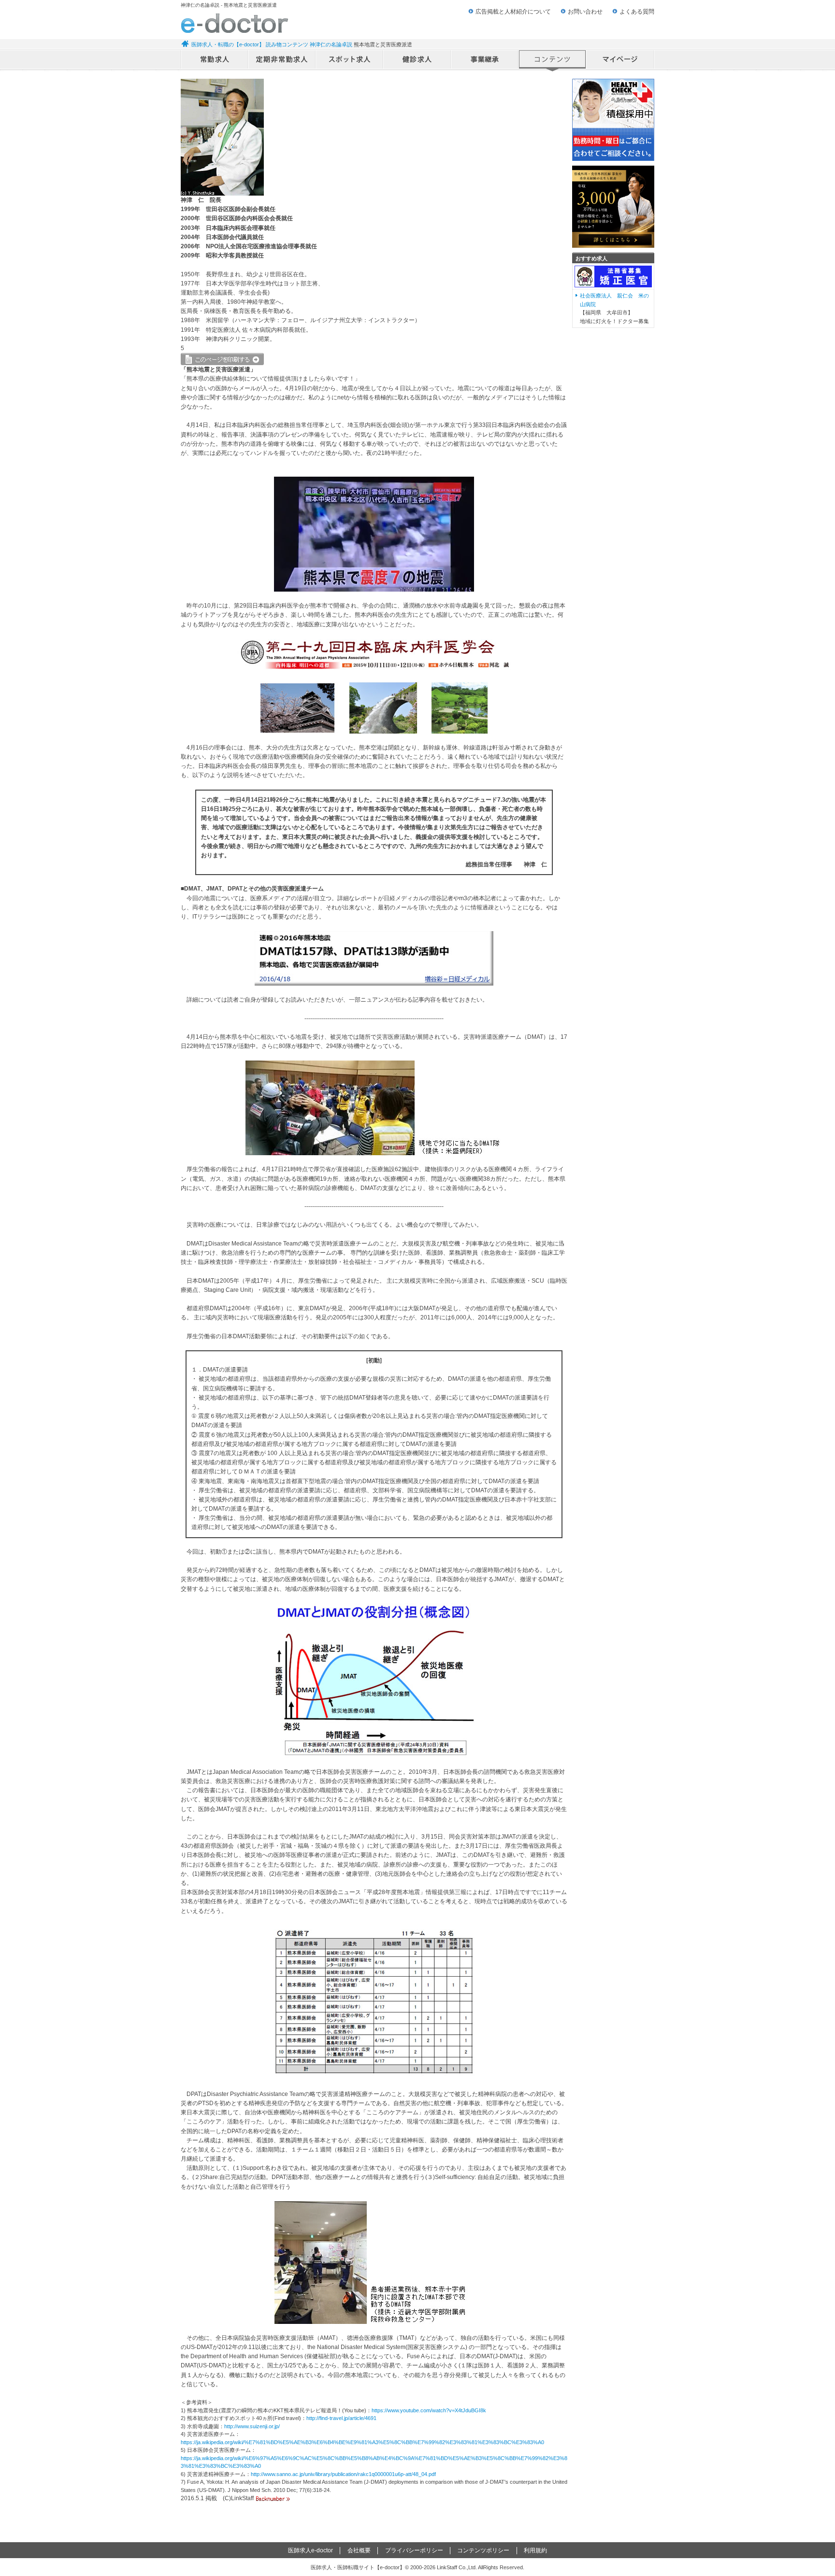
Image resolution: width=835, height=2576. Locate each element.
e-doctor (235, 23)
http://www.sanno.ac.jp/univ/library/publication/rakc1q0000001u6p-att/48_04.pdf (343, 2474)
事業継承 (485, 60)
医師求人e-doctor (310, 2550)
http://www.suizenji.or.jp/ (252, 2426)
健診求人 (417, 60)
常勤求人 (215, 60)
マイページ (620, 60)
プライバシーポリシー (414, 2550)
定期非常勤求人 (282, 60)
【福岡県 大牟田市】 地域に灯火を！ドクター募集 (614, 308)
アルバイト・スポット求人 (350, 60)
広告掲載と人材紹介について (513, 12)
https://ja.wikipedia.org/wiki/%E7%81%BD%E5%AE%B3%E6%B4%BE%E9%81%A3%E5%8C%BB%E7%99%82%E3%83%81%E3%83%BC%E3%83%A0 (362, 2442)
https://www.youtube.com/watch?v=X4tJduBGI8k (429, 2410)
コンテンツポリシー (483, 2550)
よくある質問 (637, 12)
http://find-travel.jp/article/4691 (341, 2418)
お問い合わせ (585, 12)
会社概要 (359, 2550)
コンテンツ (553, 60)
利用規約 (535, 2550)
